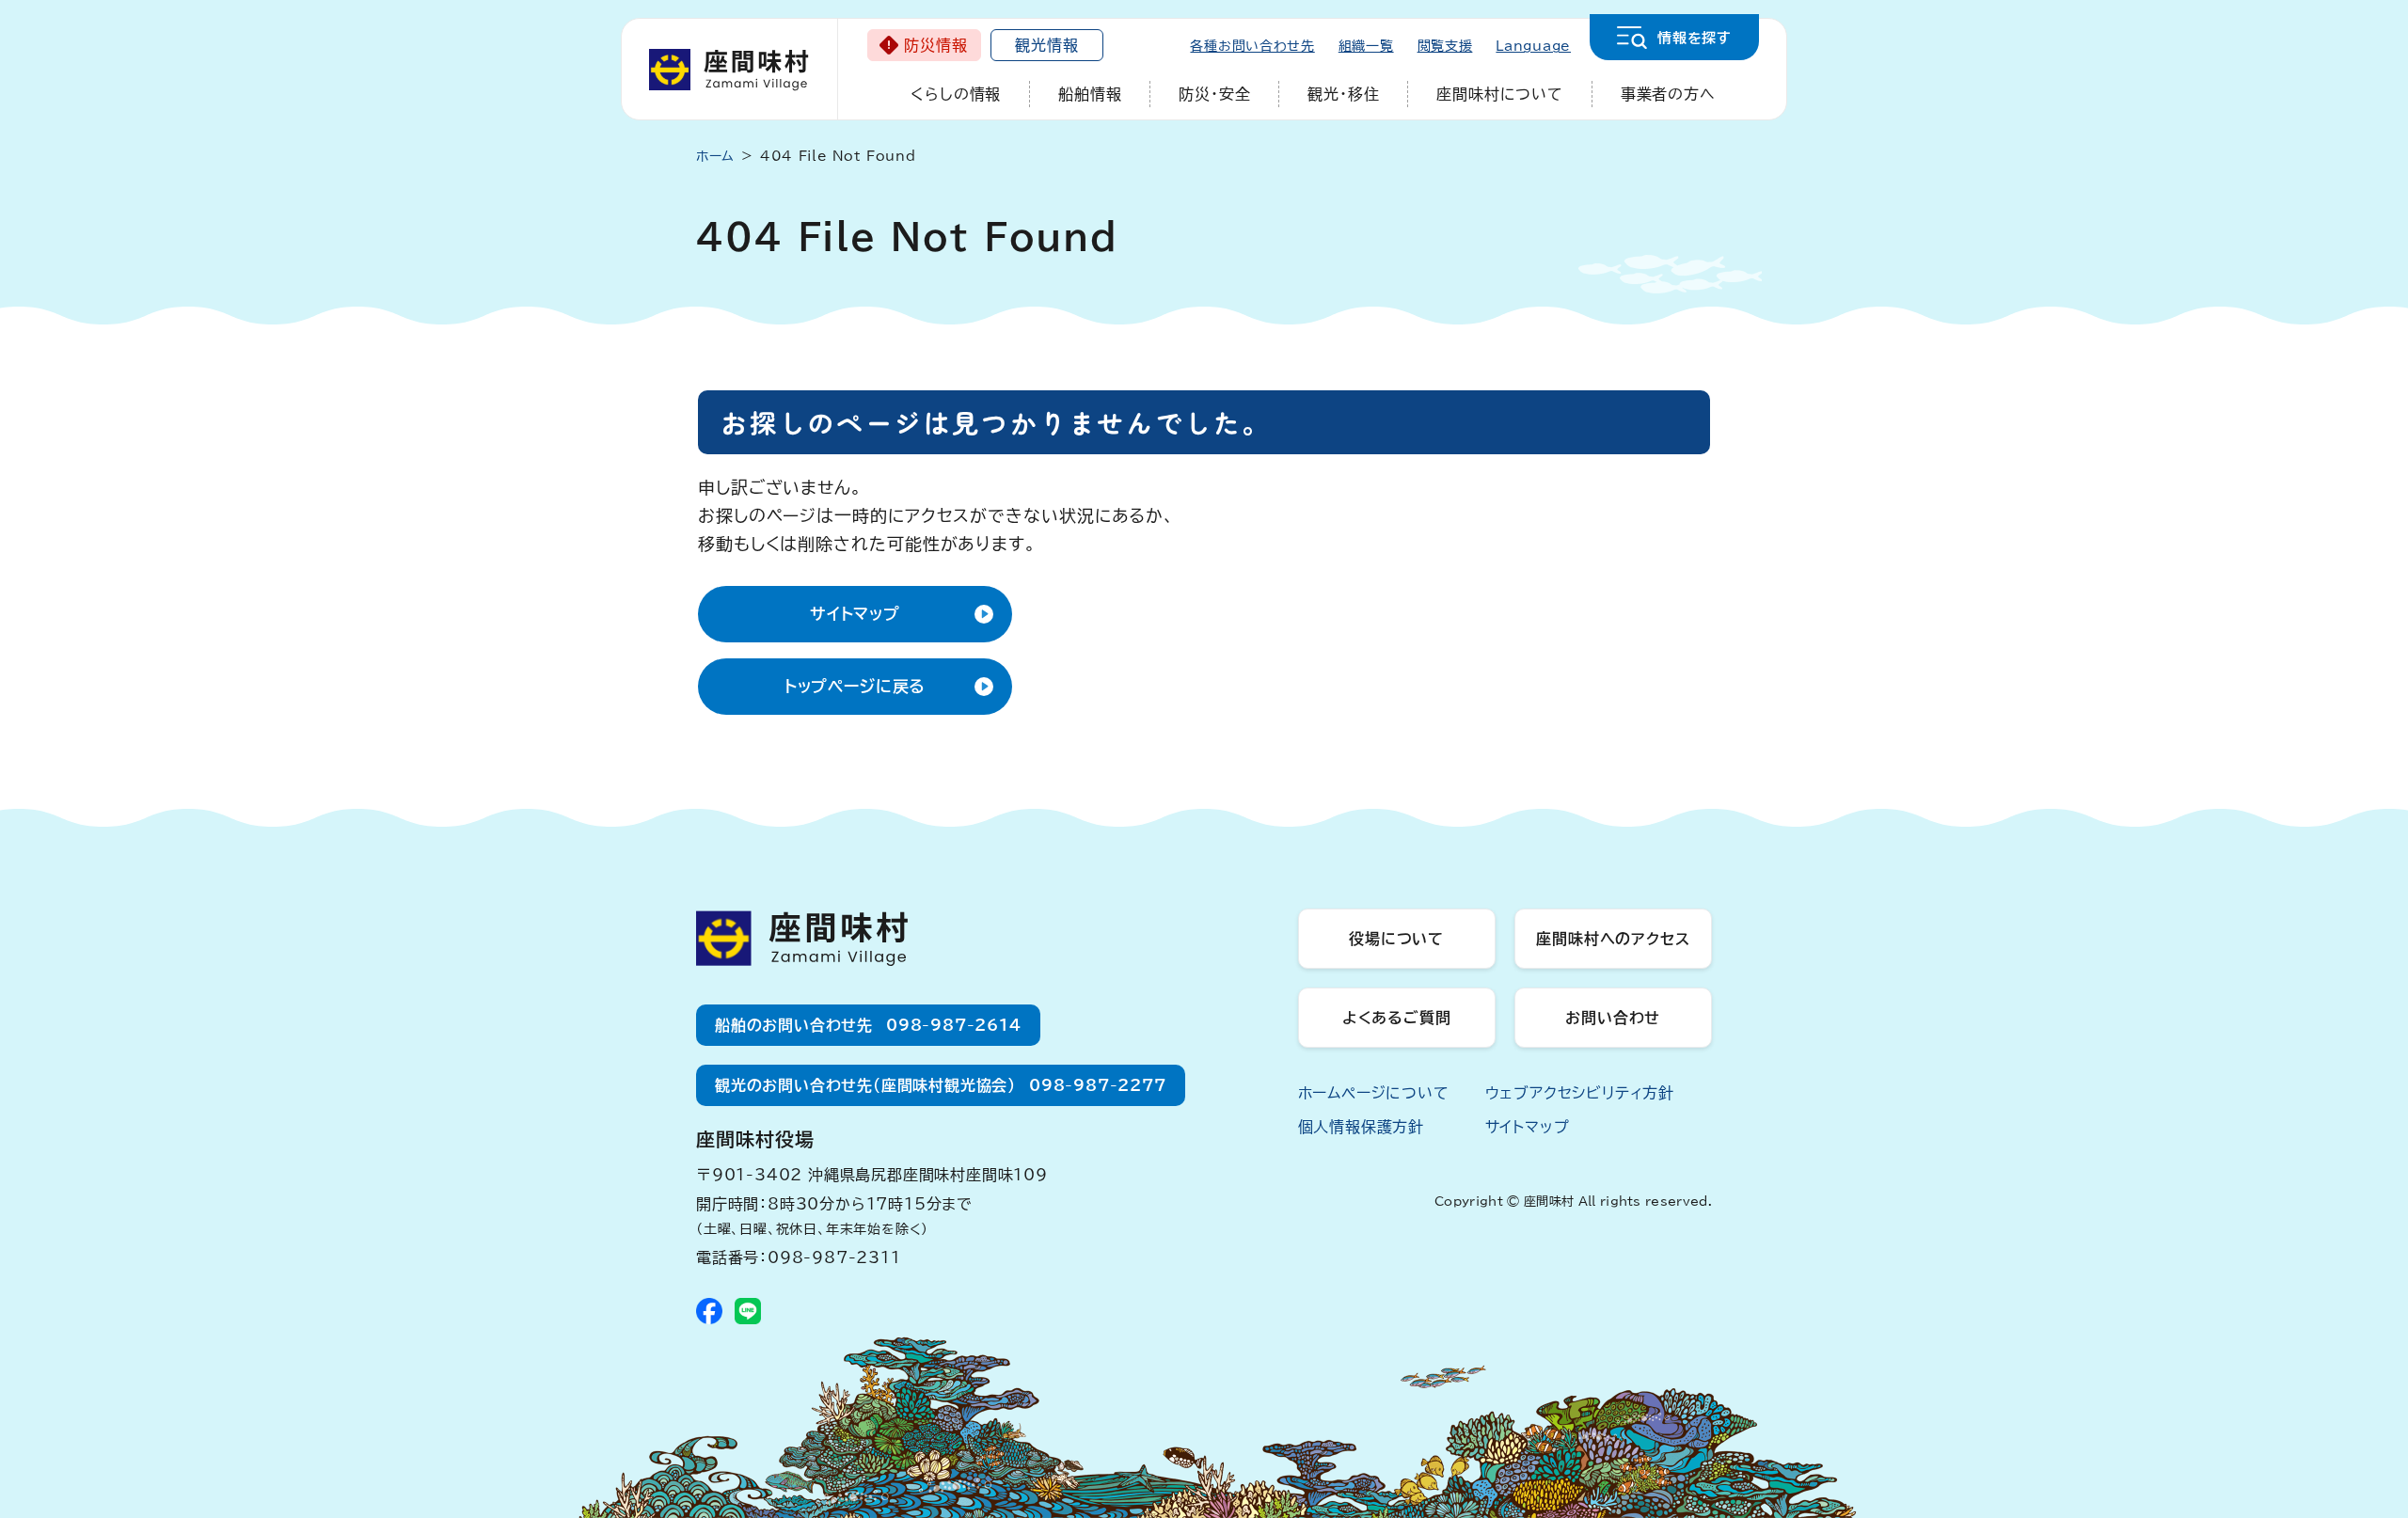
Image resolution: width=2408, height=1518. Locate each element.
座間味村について (1499, 94)
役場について (1396, 939)
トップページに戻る (855, 686)
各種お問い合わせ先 (1252, 46)
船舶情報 (1090, 94)
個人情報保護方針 (1361, 1127)
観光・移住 (1343, 94)
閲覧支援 (1445, 46)
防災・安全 (1214, 94)
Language (1533, 46)
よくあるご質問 (1397, 1018)
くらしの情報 (956, 94)
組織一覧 (1366, 46)
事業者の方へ (1668, 94)
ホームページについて (1374, 1093)
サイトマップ (855, 614)
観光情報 (1046, 45)
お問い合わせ (1613, 1018)
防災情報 (935, 45)
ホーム (715, 156)
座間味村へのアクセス (1613, 939)
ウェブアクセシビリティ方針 (1580, 1093)
